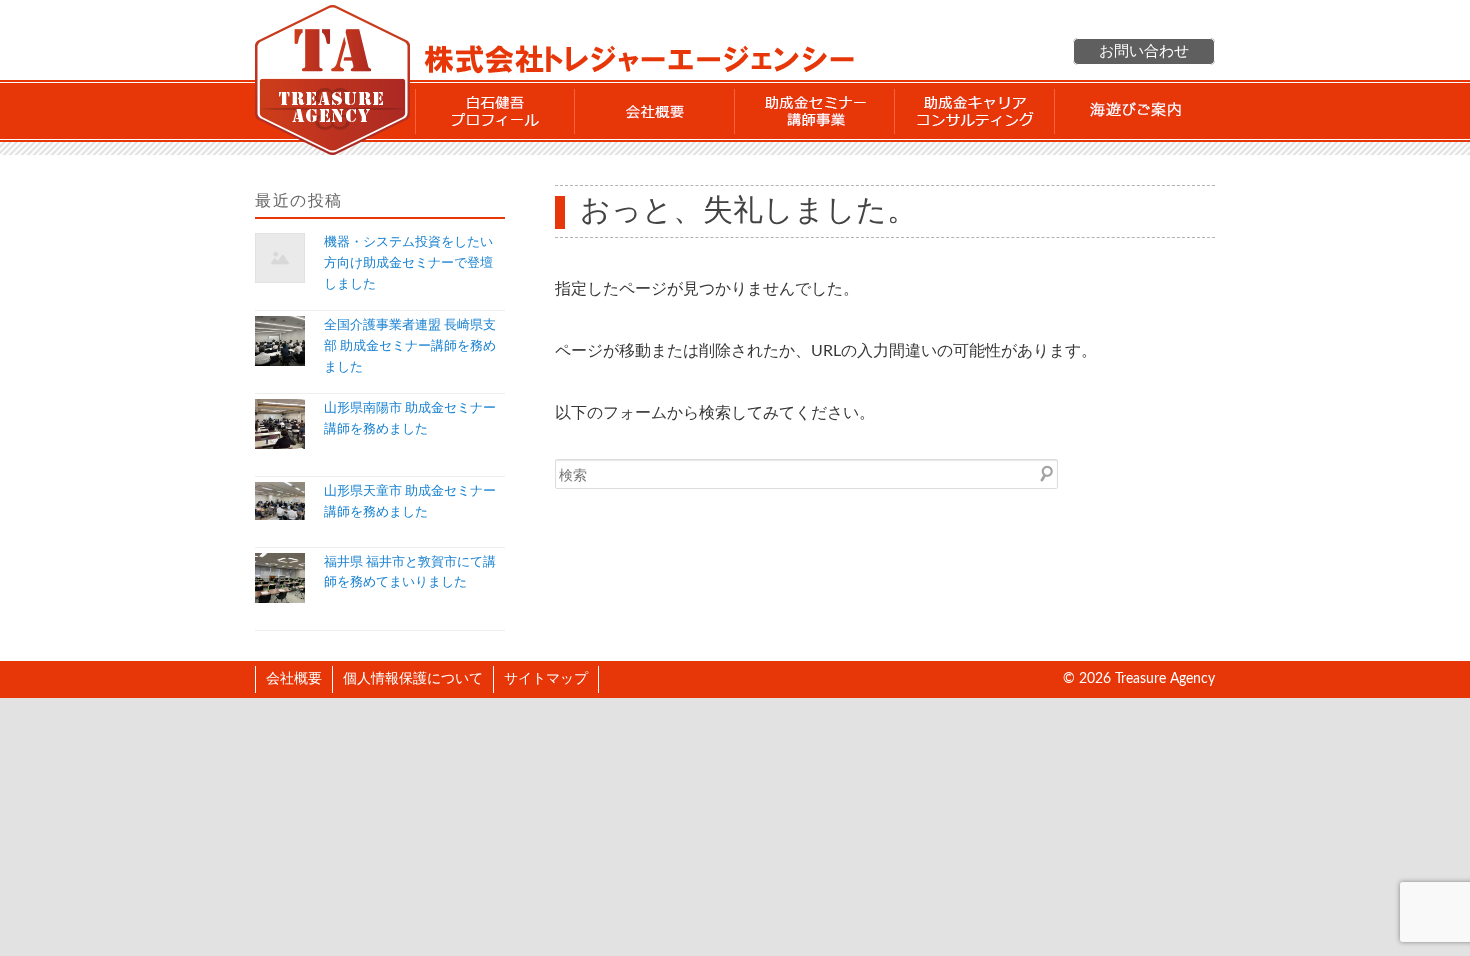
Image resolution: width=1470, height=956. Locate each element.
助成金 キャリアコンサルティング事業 (975, 111)
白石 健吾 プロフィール (495, 111)
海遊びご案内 (1135, 111)
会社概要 (655, 111)
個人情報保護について (413, 679)
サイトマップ (546, 679)
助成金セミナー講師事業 (815, 111)
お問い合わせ (1144, 51)
